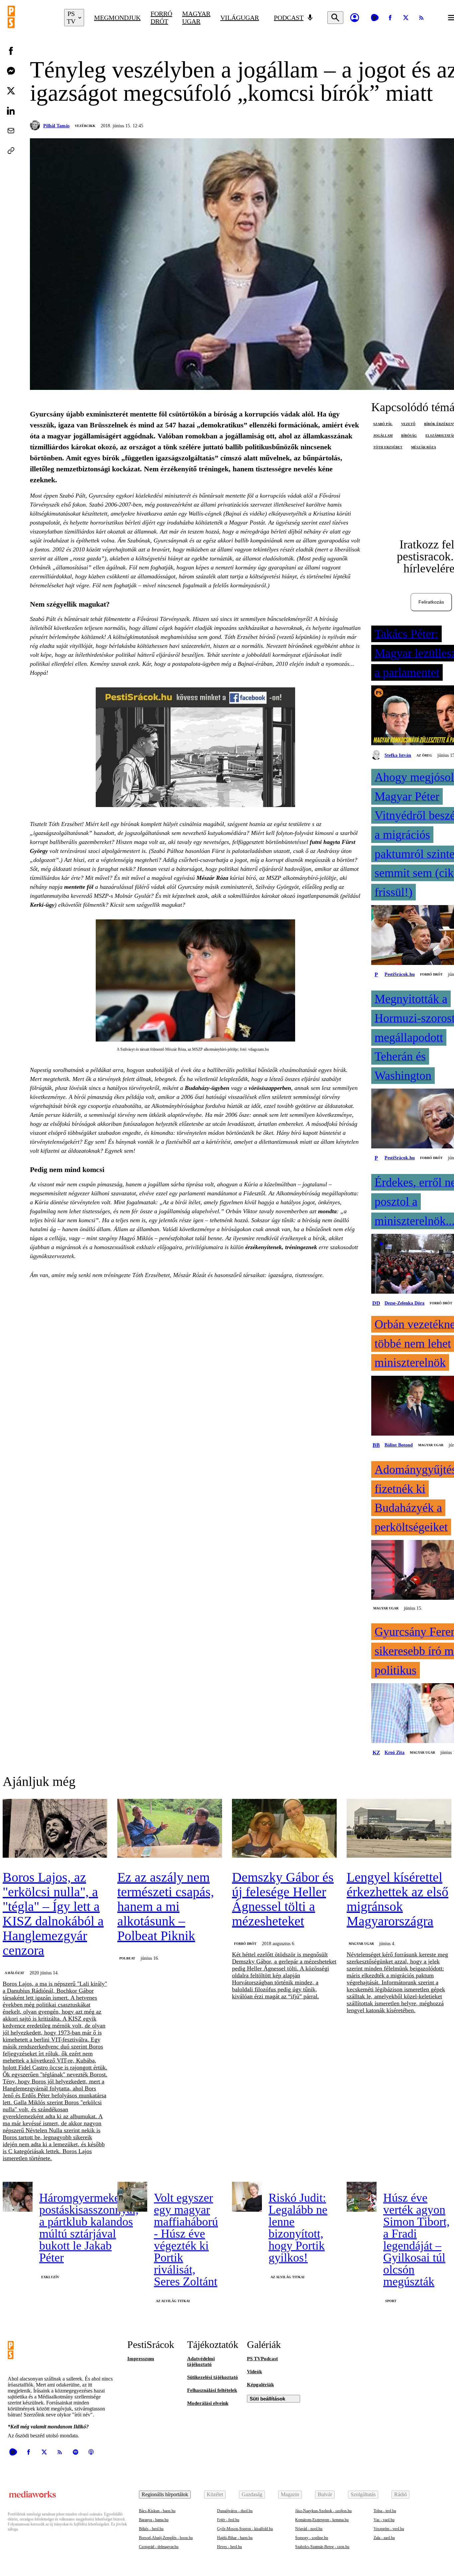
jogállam (383, 436)
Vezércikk (85, 126)
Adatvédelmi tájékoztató (201, 2361)
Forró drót (161, 17)
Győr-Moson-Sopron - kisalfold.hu (245, 2529)
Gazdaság (252, 2494)
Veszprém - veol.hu (389, 2529)
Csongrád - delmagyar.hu (159, 2547)
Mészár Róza (212, 878)
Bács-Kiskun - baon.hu (157, 2511)
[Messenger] (11, 71)
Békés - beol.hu (151, 2529)
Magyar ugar (196, 17)
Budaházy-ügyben (207, 1088)
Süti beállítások (267, 2399)
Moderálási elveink (208, 2403)
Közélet (215, 2494)
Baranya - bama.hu (154, 2520)
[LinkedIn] (11, 111)
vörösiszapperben (270, 1088)
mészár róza (424, 447)
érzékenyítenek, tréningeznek (281, 1247)
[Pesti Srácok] (31, 18)
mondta (327, 1211)
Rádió (400, 2494)
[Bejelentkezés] (355, 18)
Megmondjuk (117, 18)
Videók (254, 2372)
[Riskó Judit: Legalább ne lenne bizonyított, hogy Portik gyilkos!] (247, 2197)
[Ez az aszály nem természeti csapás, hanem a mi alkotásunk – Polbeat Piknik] (170, 1829)
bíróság (409, 436)
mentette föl (79, 887)
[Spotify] (75, 2452)
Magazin (290, 2494)
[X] (406, 18)
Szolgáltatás (363, 2494)
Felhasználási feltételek (212, 2390)
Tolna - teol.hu (385, 2511)
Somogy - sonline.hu (312, 2538)
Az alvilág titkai (173, 2301)
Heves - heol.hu (229, 2547)
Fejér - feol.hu (228, 2520)
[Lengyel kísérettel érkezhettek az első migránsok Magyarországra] (399, 1829)
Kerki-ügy (42, 905)
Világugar (240, 18)
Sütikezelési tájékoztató (213, 2377)
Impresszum (141, 2359)
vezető (408, 424)
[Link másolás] (11, 151)
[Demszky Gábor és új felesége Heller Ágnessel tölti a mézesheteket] (284, 1829)
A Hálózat (14, 1973)
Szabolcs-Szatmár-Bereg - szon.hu (322, 2547)
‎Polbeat (127, 1958)
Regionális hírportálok (165, 2494)
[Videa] (375, 18)
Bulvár (325, 2494)
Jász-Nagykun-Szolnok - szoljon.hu (323, 2511)
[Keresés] (335, 18)
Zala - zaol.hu (384, 2538)
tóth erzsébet (388, 447)
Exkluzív (50, 2277)
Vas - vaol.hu (384, 2520)
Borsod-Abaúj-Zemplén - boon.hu (166, 2538)
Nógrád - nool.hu (309, 2529)
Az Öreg (424, 755)
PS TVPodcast (262, 2359)
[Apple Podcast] (91, 2452)
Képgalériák (260, 2385)
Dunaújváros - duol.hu (235, 2511)
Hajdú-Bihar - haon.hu (235, 2538)
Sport (391, 2301)
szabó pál (383, 424)
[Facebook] (390, 18)
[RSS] (421, 18)
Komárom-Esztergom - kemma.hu (322, 2520)
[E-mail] (11, 131)
